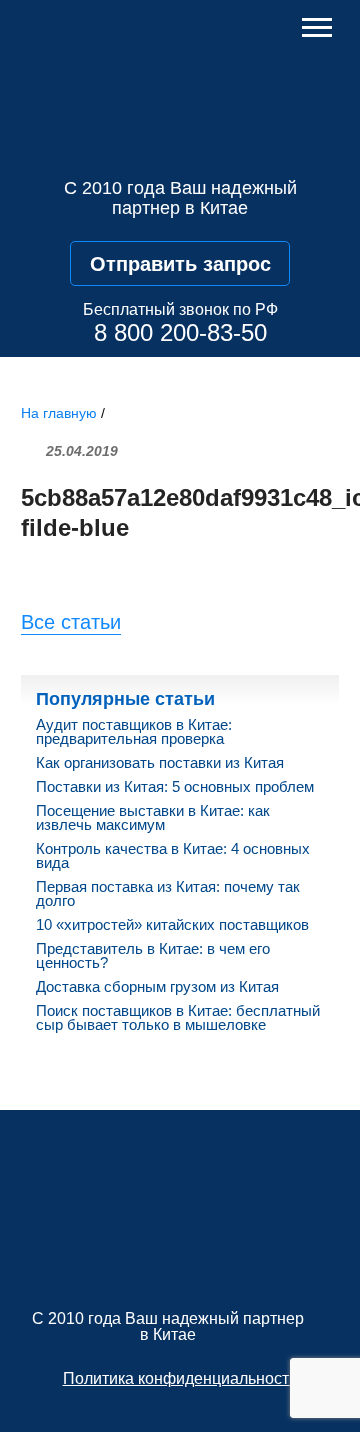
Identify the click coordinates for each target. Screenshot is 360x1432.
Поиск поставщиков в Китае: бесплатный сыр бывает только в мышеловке (178, 1018)
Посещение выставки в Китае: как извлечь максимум (153, 818)
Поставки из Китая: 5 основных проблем (175, 787)
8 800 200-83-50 (180, 332)
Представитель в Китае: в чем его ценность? (153, 956)
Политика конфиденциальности (180, 1378)
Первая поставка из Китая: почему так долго (168, 894)
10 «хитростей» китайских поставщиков (172, 925)
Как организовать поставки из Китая (160, 763)
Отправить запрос (180, 264)
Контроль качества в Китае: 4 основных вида (173, 856)
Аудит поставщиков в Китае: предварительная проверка (134, 732)
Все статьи (71, 622)
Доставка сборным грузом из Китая (157, 987)
